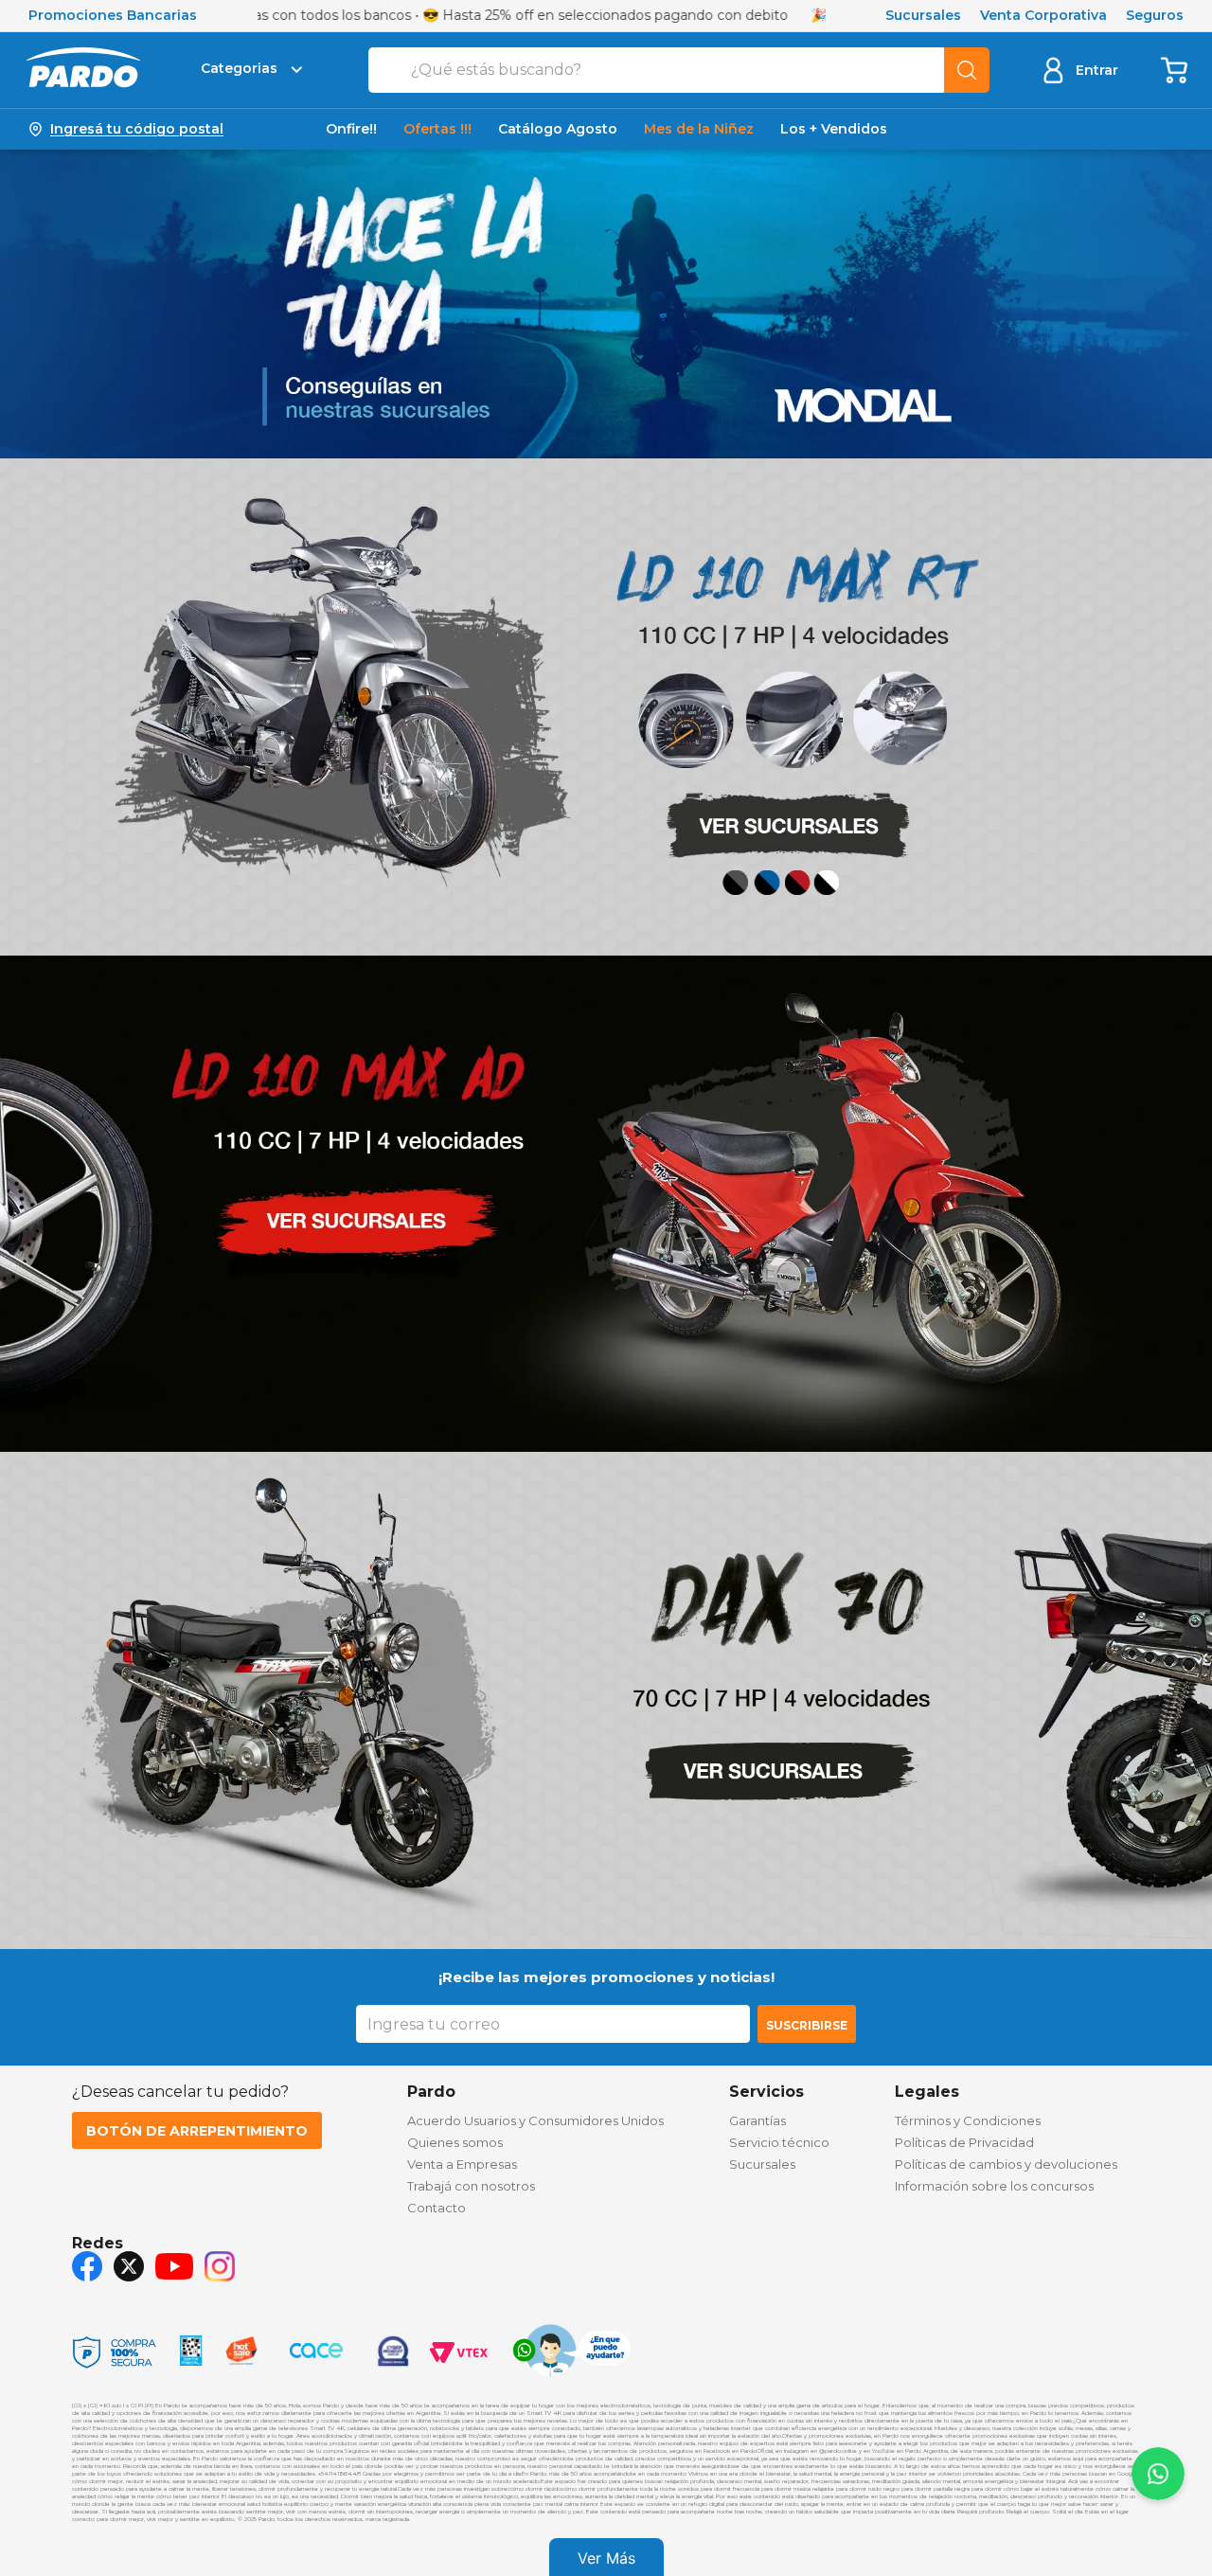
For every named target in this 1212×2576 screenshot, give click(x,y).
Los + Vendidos (834, 129)
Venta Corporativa (1043, 16)
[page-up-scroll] (1158, 2474)
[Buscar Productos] (967, 70)
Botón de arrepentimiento (197, 2131)
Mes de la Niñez (699, 129)
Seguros (1155, 16)
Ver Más (606, 2558)
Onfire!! (351, 129)
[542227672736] (572, 2352)
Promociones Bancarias (113, 16)
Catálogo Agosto (558, 129)
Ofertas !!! (437, 129)
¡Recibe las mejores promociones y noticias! (606, 1977)
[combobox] (679, 70)
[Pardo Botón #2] (1175, 70)
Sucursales (923, 16)
